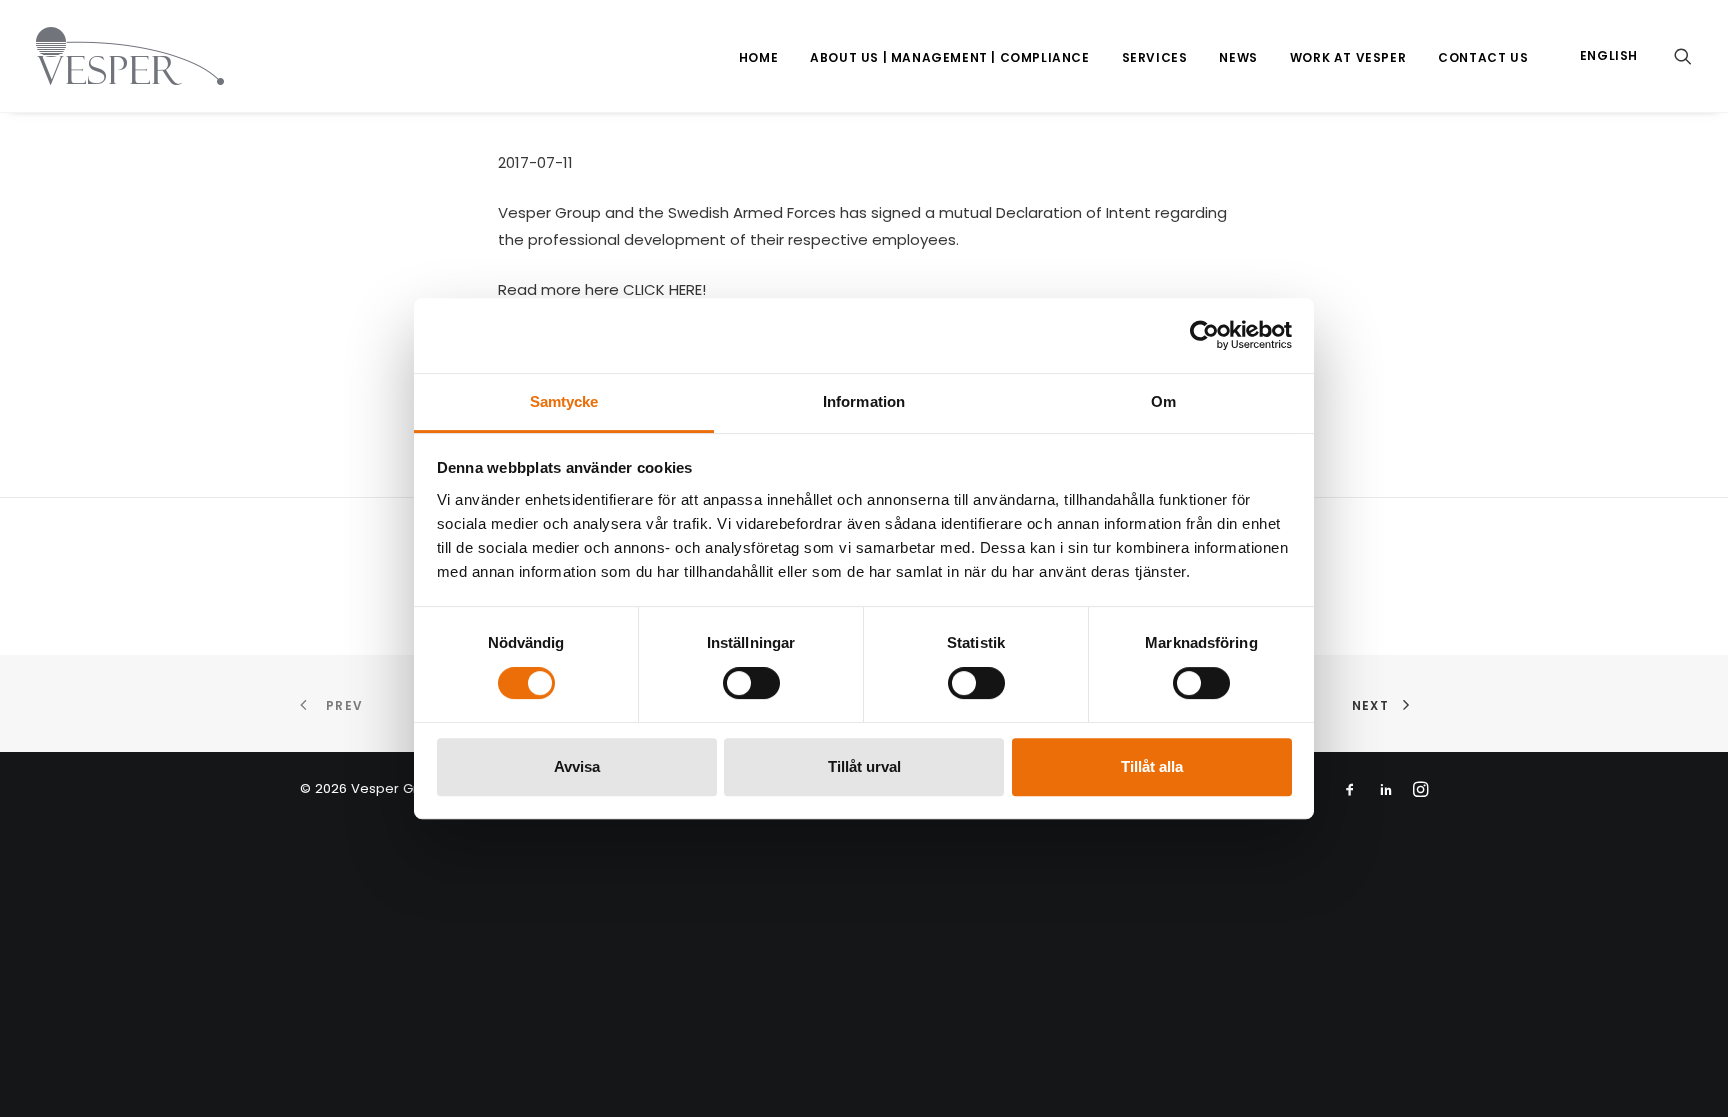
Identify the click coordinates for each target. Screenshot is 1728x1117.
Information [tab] (864, 401)
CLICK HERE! (664, 289)
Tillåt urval (864, 766)
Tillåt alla (1152, 766)
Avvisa (577, 766)
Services (1155, 57)
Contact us (1483, 57)
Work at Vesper (1348, 57)
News (1238, 57)
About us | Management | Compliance (949, 57)
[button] (1683, 56)
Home (758, 57)
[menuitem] (758, 58)
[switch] (751, 683)
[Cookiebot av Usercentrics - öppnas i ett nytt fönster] (1204, 335)
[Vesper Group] (130, 56)
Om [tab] (1163, 401)
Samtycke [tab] (564, 401)
